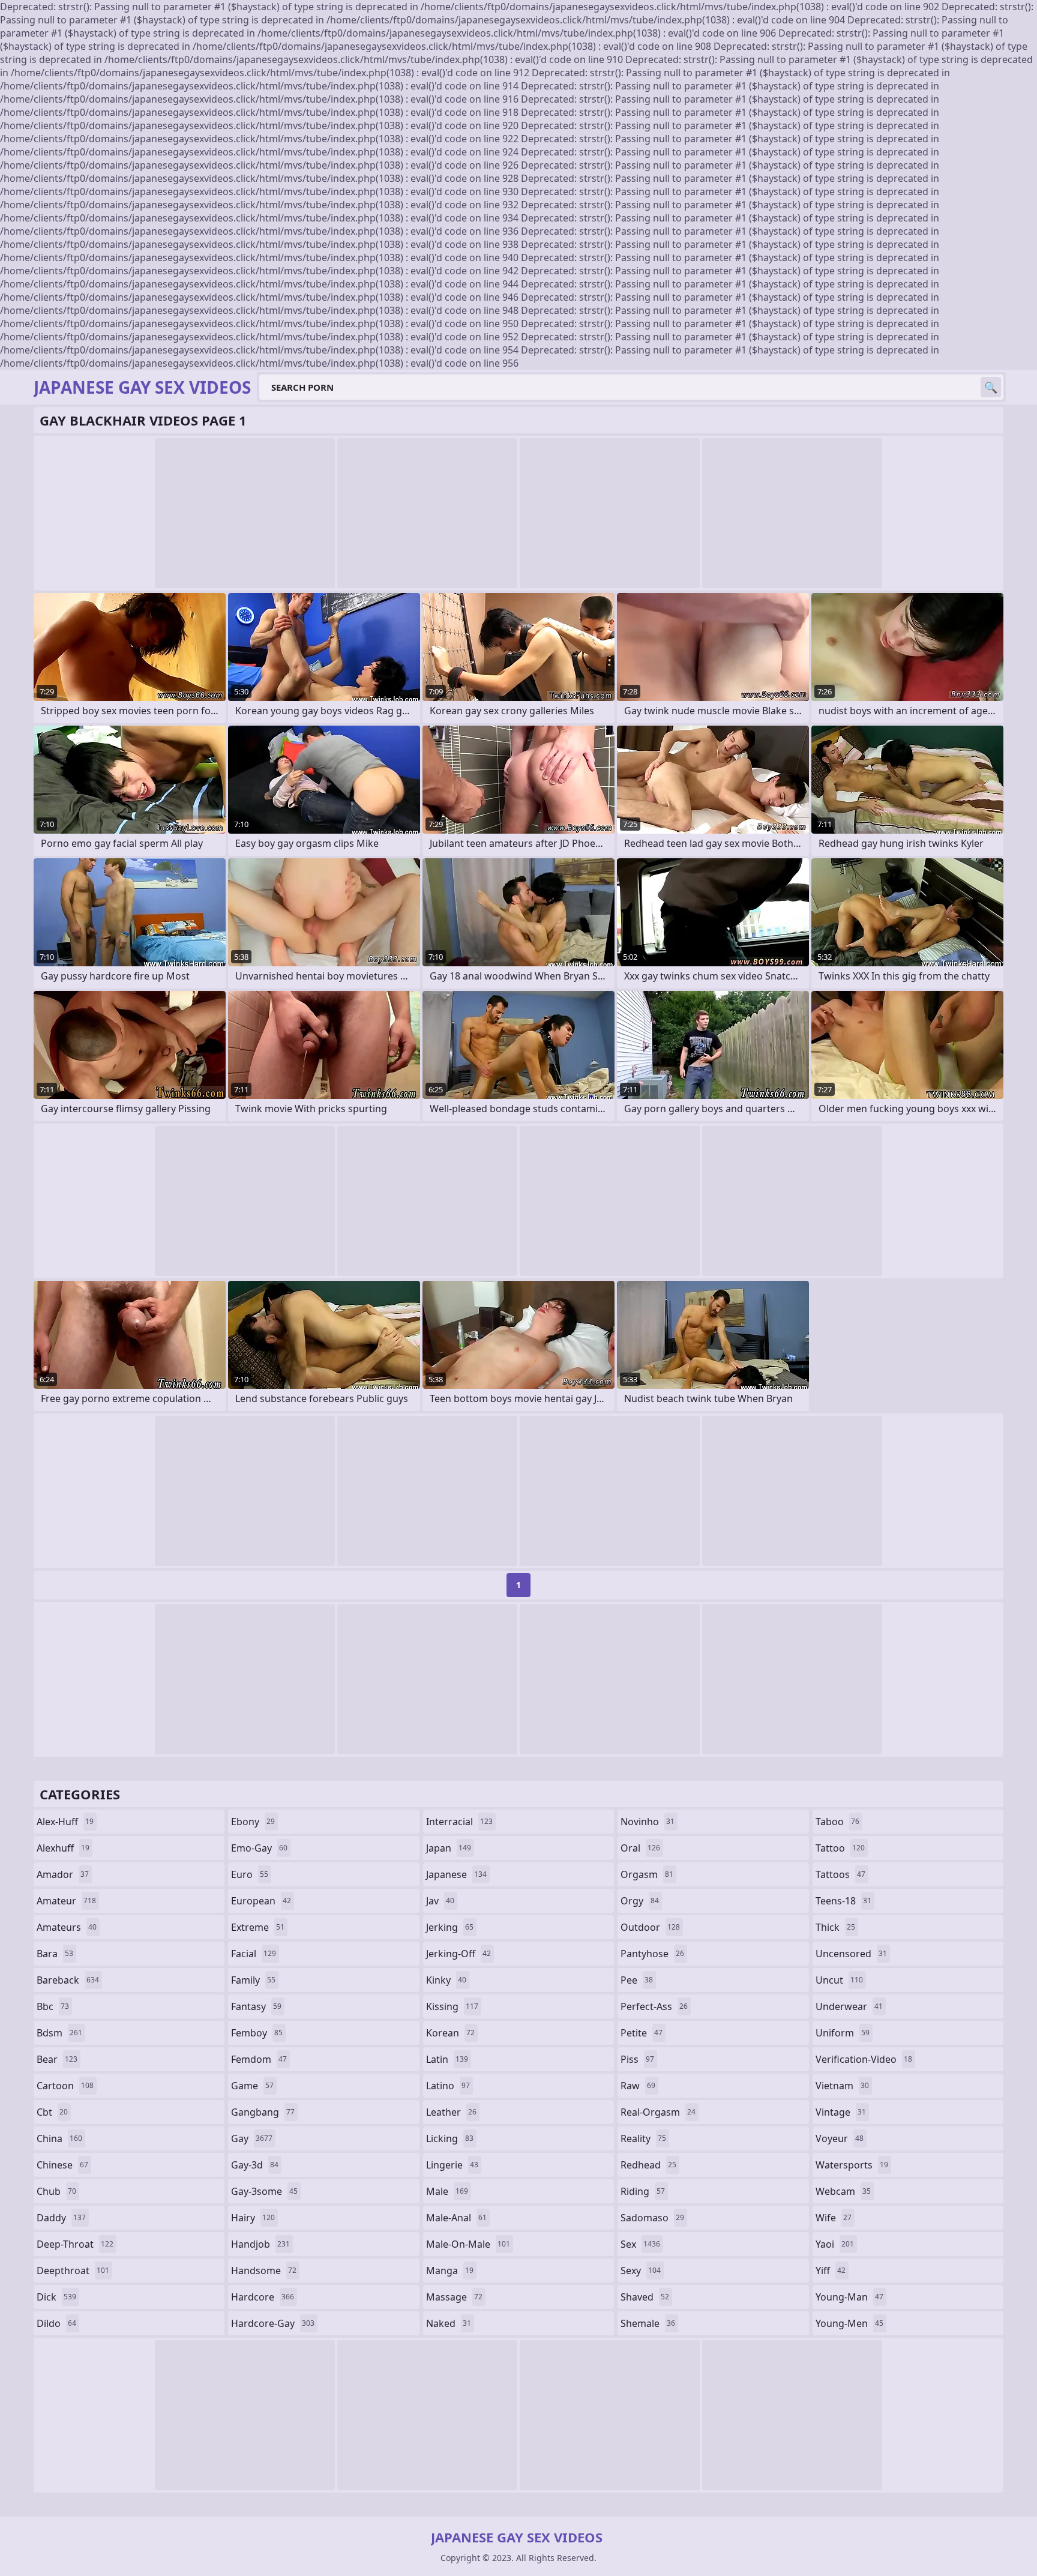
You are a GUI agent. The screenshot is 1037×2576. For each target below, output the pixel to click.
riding (643, 2191)
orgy (640, 1901)
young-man (849, 2297)
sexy (641, 2271)
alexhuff (63, 1848)
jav (440, 1901)
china (59, 2138)
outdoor (650, 1927)
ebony (253, 1822)
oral (640, 1848)
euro (250, 1874)
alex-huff (65, 1822)
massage (454, 2297)
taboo (837, 1822)
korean (450, 2033)
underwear (849, 2006)
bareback (68, 1980)
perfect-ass (654, 2006)
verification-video (864, 2059)
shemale (648, 2323)
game (252, 2086)
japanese (456, 1874)
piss (637, 2059)
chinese (62, 2165)
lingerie (452, 2165)
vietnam (842, 2086)
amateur (66, 1901)
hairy (253, 2218)
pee (637, 1980)
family (253, 1980)
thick (835, 1927)
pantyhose (652, 1954)
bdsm (59, 2033)
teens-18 (843, 1901)
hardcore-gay (273, 2323)
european (261, 1901)
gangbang (263, 2112)
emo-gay (259, 1848)
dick (56, 2297)
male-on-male (468, 2244)
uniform (843, 2033)
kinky (446, 1980)
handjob (260, 2244)
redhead (648, 2165)
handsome (264, 2271)
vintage (841, 2112)
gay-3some (264, 2191)
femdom (259, 2059)
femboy (257, 2033)
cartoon (65, 2086)
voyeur (840, 2138)
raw (638, 2086)
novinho (648, 1822)
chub (56, 2191)
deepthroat (73, 2271)
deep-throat (75, 2244)
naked (449, 2323)
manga (450, 2271)
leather (451, 2112)
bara (55, 1954)
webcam (843, 2191)
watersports (852, 2165)
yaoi (835, 2244)
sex (640, 2244)
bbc (53, 2006)
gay (252, 2138)
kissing (452, 2006)
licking (450, 2138)
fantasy (256, 2006)
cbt (52, 2112)
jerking (450, 1927)
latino (448, 2086)
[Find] (991, 387)
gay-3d (255, 2165)
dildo (56, 2323)
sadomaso (652, 2218)
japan (449, 1848)
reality (643, 2138)
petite (642, 2033)
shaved (645, 2297)
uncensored (851, 1954)
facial (254, 1954)
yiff (831, 2271)
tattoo (840, 1848)
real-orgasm (658, 2112)
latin (447, 2059)
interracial (459, 1822)
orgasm (647, 1874)
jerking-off (458, 1954)
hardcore (263, 2297)
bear (57, 2059)
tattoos (840, 1874)
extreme (258, 1927)
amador (63, 1874)
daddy (61, 2218)
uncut (839, 1980)
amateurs (67, 1927)
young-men (849, 2323)
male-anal (456, 2218)
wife (834, 2218)
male (447, 2191)
